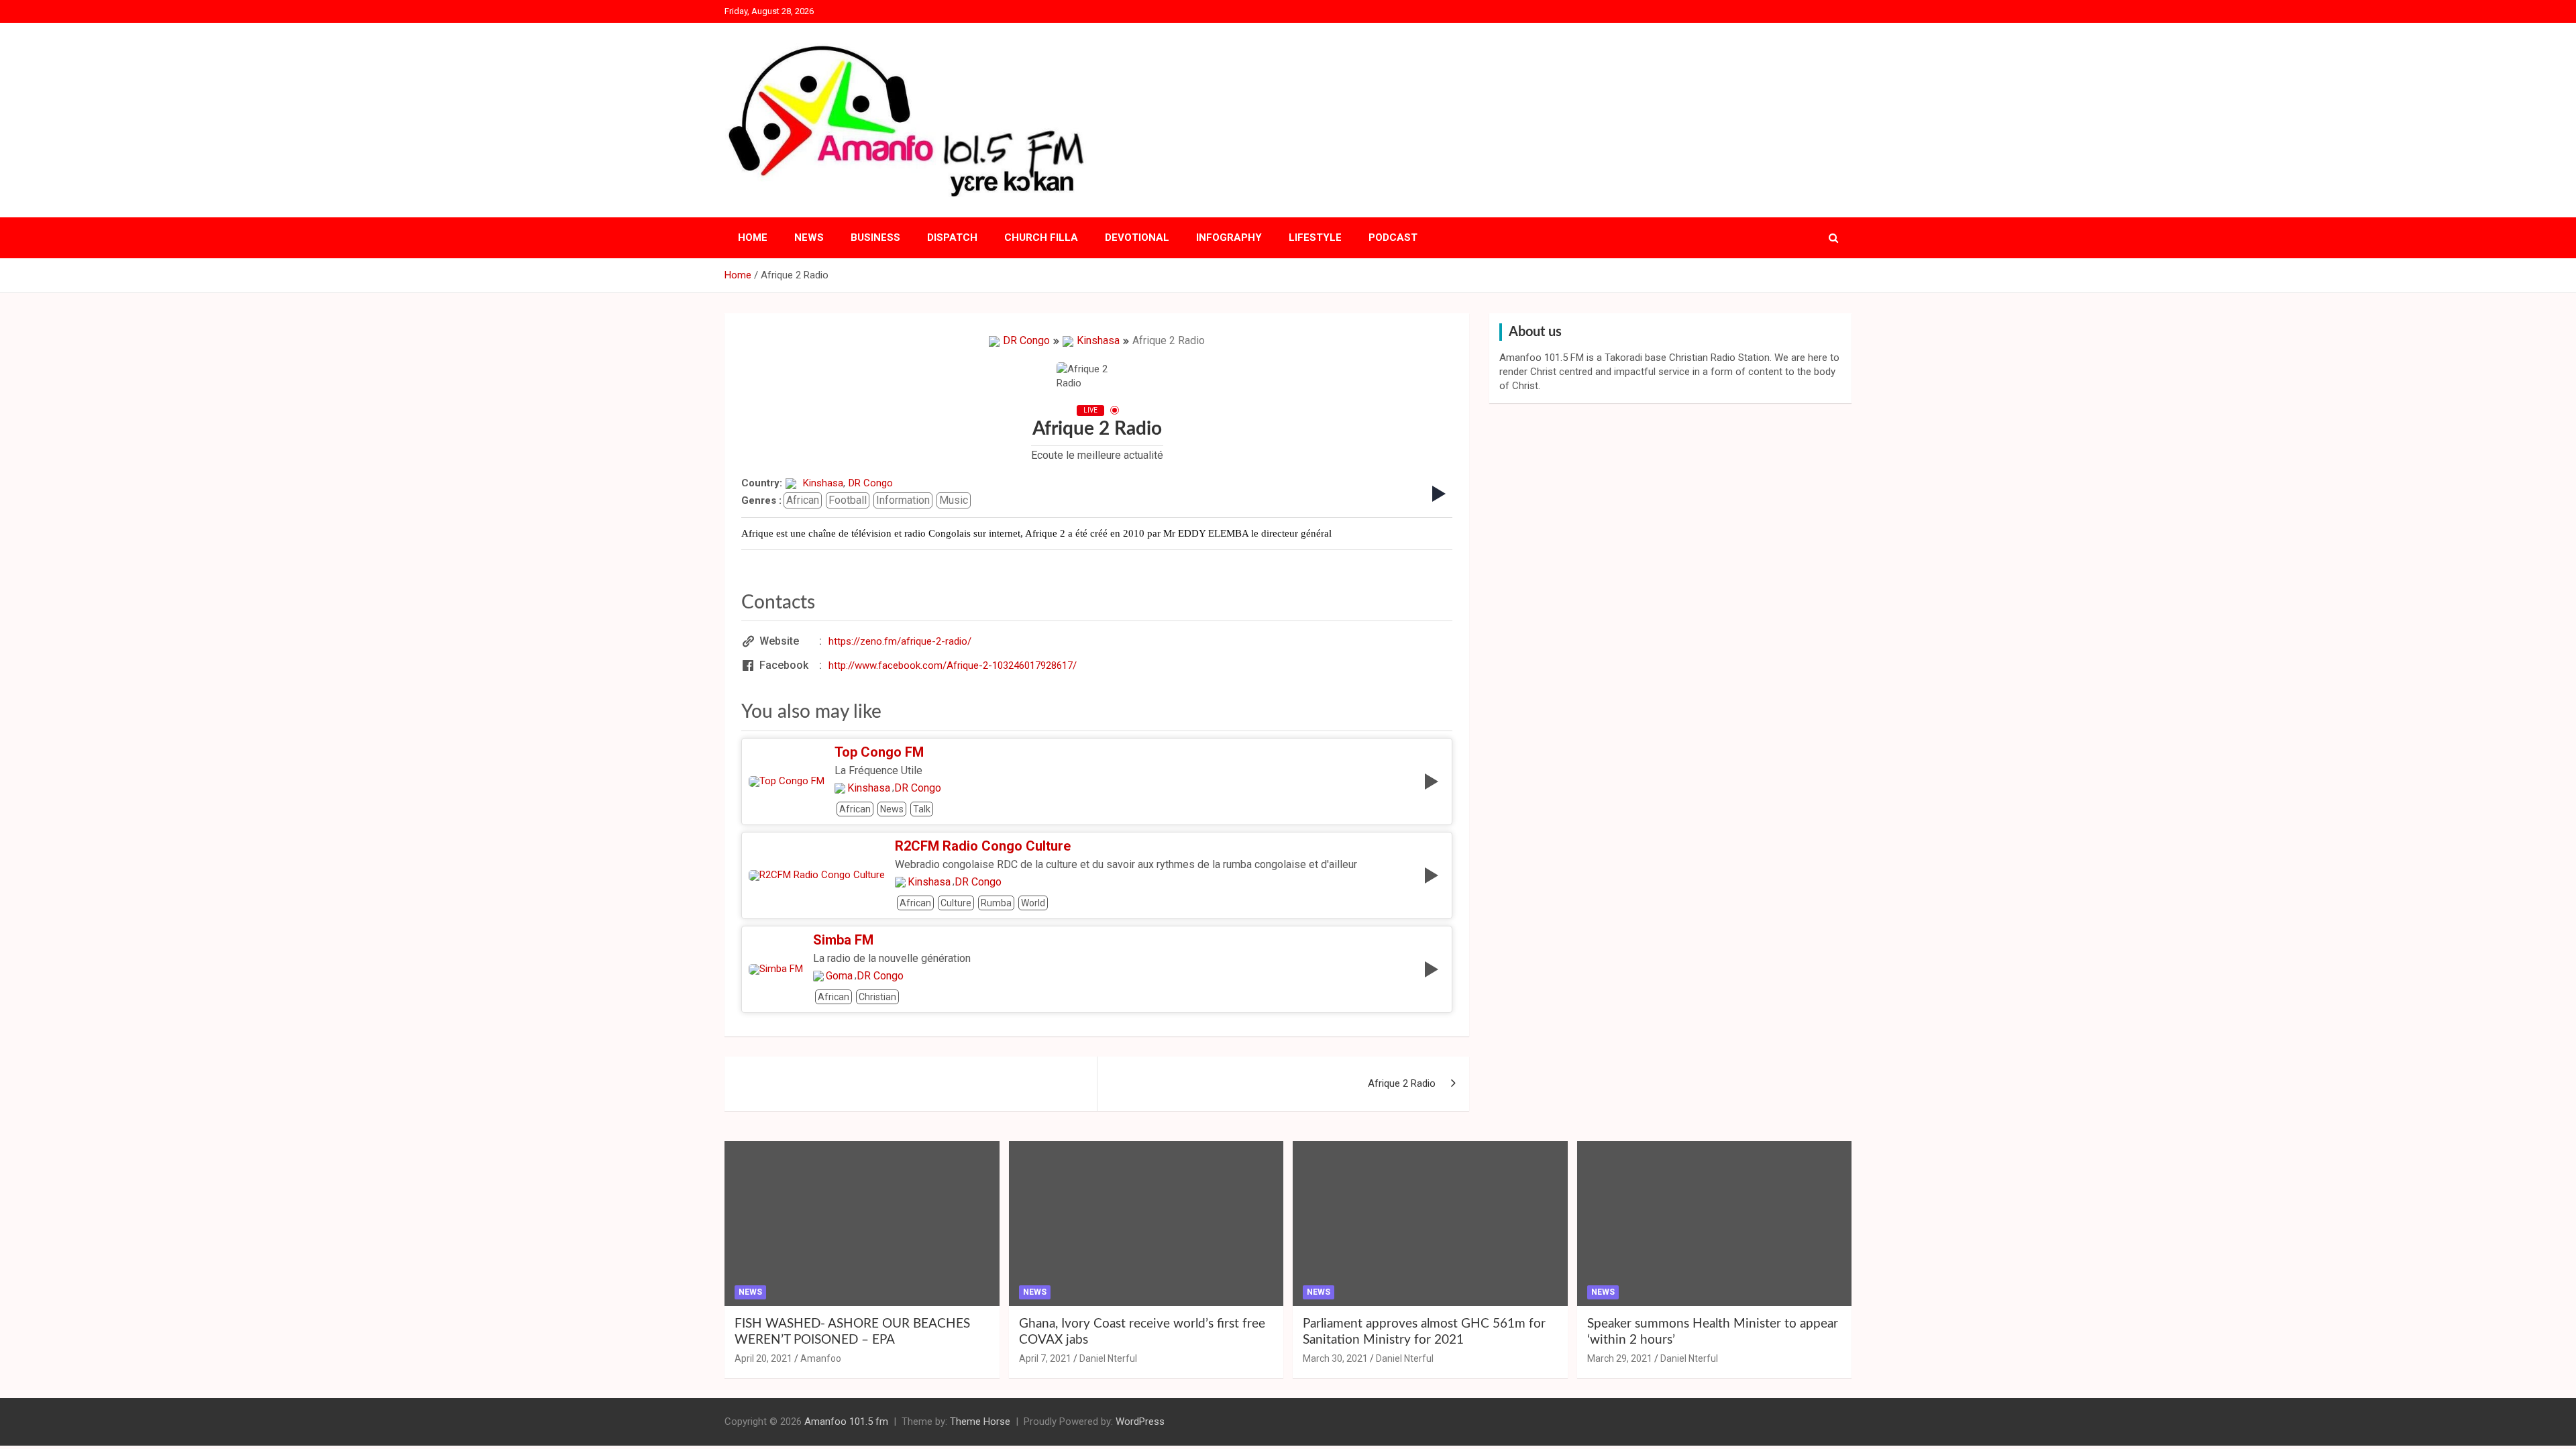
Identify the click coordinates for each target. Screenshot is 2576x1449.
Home (753, 237)
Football (848, 500)
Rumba (996, 903)
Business (875, 237)
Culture (956, 903)
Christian (877, 997)
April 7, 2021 (1045, 1358)
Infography (1229, 237)
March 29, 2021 (1620, 1358)
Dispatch (952, 237)
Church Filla (1041, 237)
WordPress (1140, 1421)
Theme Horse (980, 1421)
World (1033, 903)
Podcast (1393, 237)
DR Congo (1026, 340)
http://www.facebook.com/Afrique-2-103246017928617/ (953, 665)
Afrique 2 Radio (1402, 1083)
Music (954, 500)
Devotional (1137, 237)
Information (903, 500)
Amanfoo (821, 1358)
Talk (922, 809)
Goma (839, 976)
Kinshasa (1098, 340)
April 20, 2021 (763, 1358)
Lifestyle (1315, 237)
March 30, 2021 (1335, 1358)
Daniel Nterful (1108, 1358)
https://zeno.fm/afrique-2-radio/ (900, 641)
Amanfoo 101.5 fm (846, 1421)
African (803, 500)
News (809, 237)
